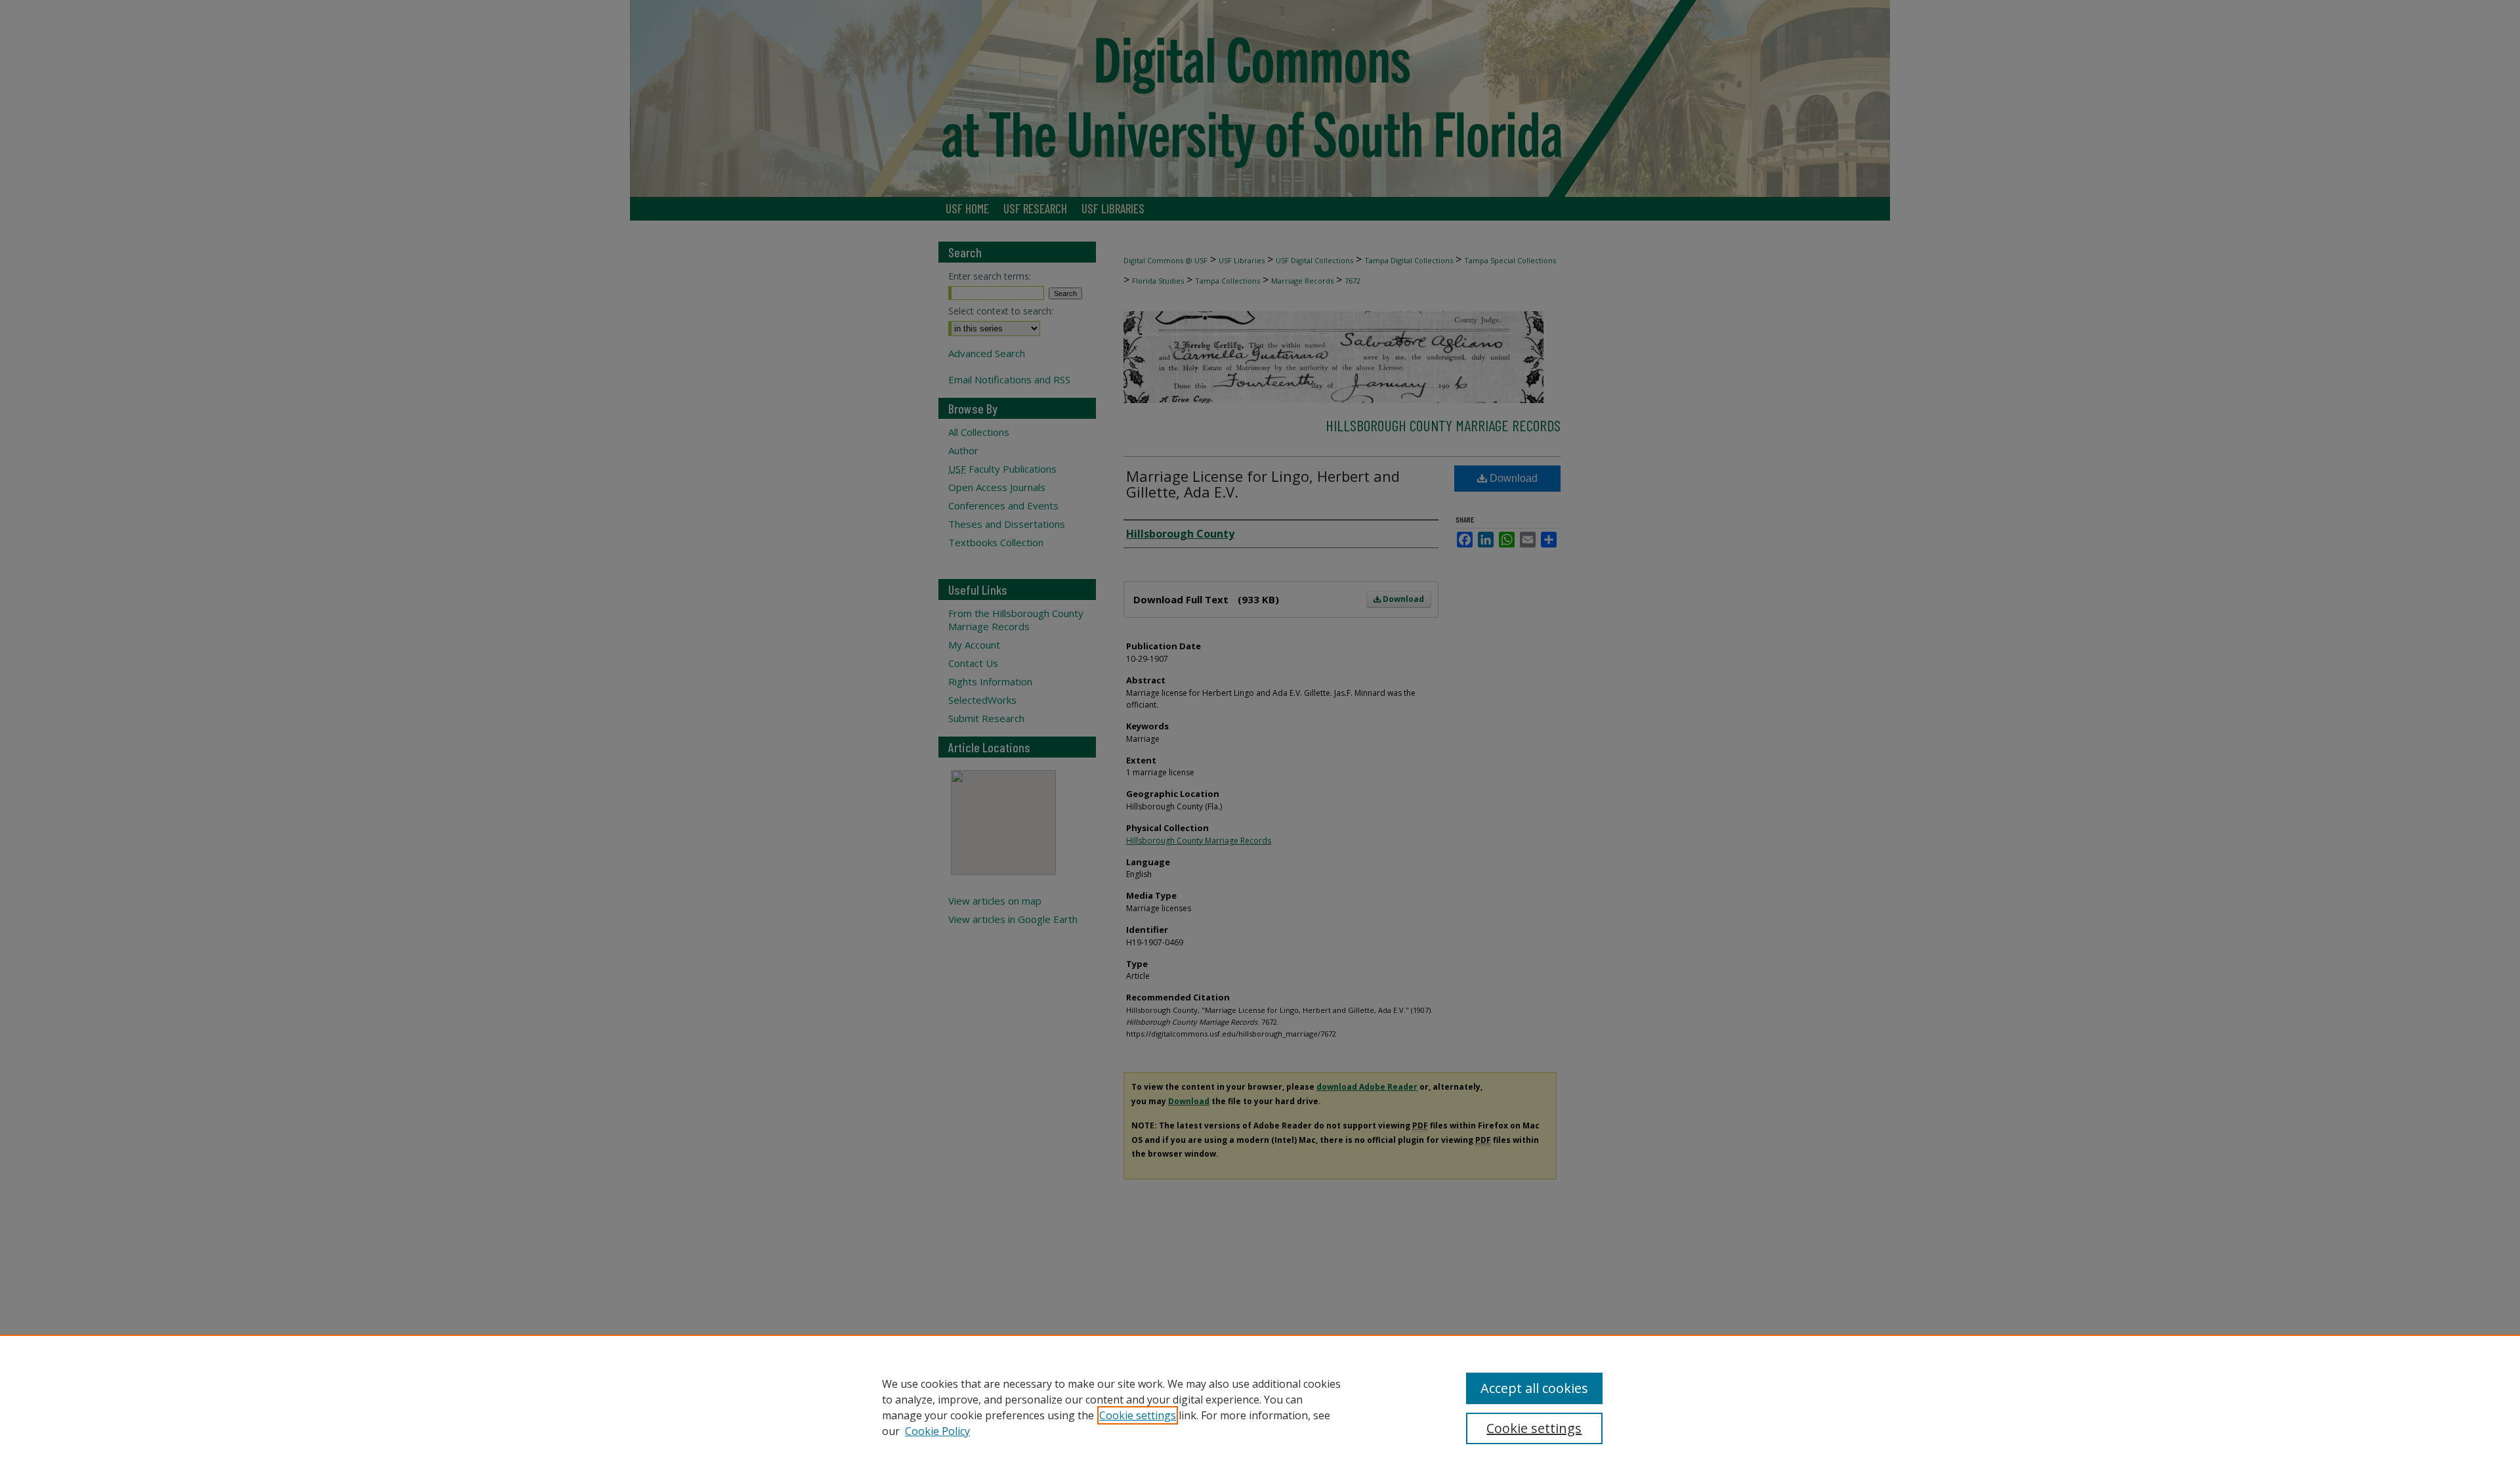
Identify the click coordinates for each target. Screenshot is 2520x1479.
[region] (1260, 1407)
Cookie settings (1138, 1415)
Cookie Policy (937, 1431)
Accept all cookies (1534, 1388)
